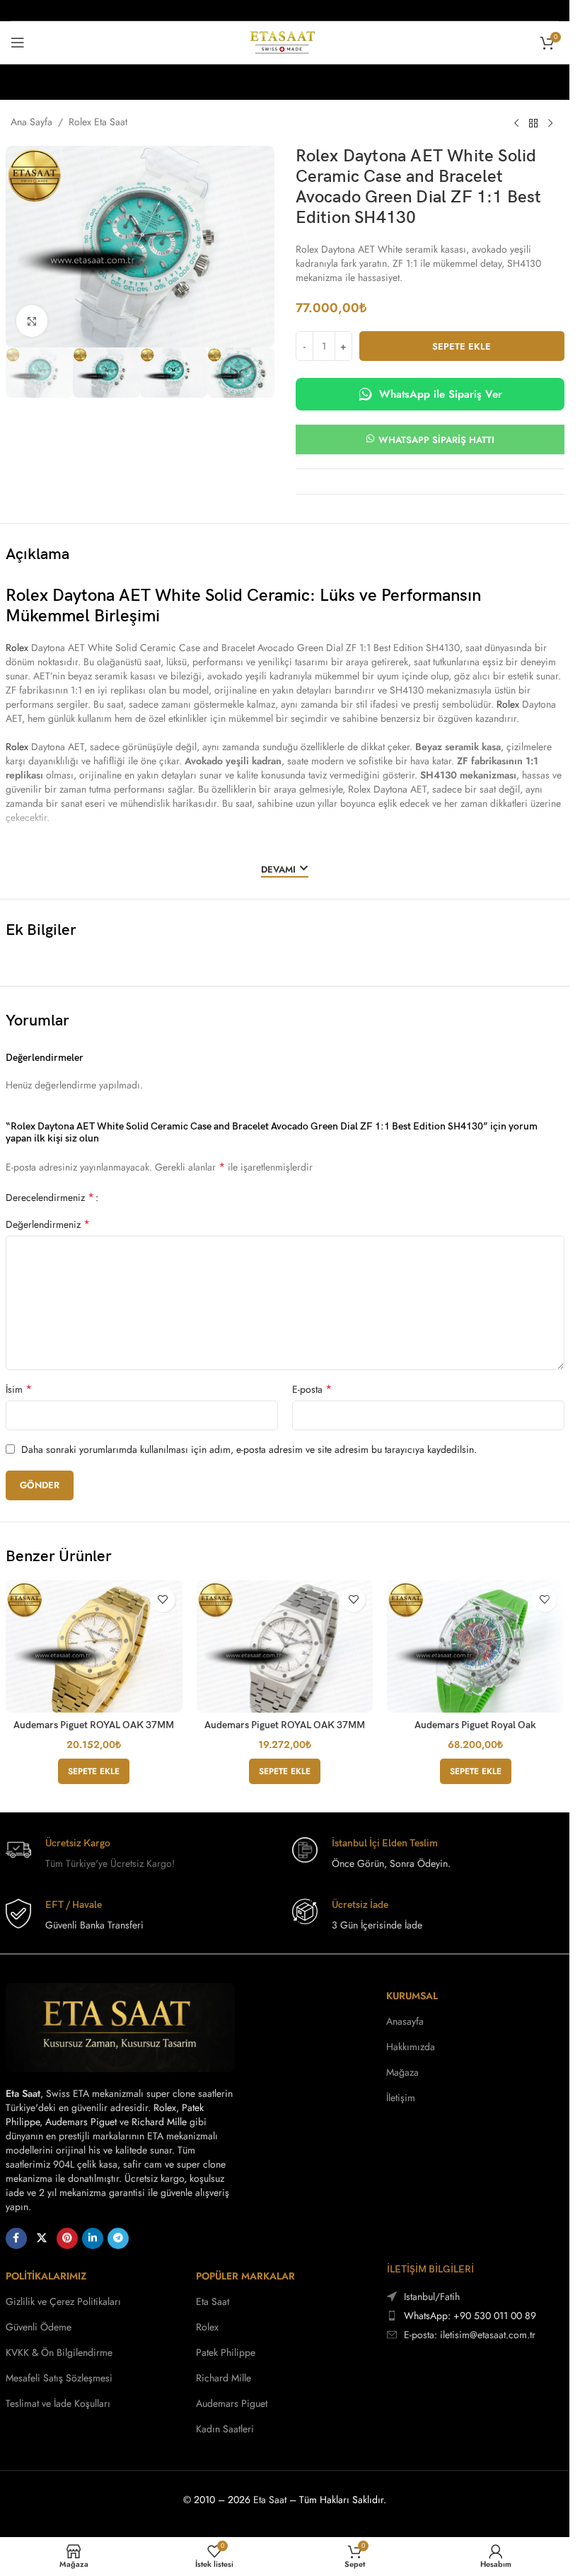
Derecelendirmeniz (50, 1197)
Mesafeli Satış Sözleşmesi (59, 2378)
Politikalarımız (46, 2276)
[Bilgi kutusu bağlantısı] (142, 1854)
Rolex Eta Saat (98, 122)
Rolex (17, 648)
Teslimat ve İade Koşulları (58, 2403)
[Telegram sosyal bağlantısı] (118, 2238)
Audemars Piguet (81, 2122)
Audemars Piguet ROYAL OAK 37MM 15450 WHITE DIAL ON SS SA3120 (285, 1731)
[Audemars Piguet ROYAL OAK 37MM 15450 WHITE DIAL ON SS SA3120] (285, 1646)
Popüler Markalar (245, 2276)
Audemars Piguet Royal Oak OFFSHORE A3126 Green (475, 1731)
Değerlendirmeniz (48, 1224)
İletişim (401, 2098)
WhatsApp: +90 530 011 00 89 (470, 2316)
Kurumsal (412, 1996)
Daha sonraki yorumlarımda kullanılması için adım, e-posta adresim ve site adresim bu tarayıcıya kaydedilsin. (249, 1449)
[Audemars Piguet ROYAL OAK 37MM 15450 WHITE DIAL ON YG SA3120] (94, 1646)
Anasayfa (405, 2021)
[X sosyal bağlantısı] (42, 2238)
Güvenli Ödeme (39, 2327)
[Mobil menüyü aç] (18, 42)
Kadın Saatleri (225, 2429)
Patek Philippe (226, 2352)
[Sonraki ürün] (550, 123)
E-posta (312, 1389)
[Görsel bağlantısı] (120, 2026)
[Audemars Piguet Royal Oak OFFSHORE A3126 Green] (475, 1646)
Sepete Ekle (462, 346)
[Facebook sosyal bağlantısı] (16, 2238)
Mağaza (402, 2072)
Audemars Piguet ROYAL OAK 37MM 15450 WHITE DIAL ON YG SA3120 (94, 1731)
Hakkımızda (411, 2047)
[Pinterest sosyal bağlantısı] (67, 2238)
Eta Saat (213, 2301)
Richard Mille (159, 2122)
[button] (94, 1771)
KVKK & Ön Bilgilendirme (59, 2352)
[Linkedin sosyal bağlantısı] (93, 2238)
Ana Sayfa (31, 122)
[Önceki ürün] (516, 123)
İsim (19, 1389)
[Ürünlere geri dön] (533, 123)
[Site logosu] (285, 41)
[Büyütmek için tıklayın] (32, 321)
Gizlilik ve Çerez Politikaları (63, 2301)
